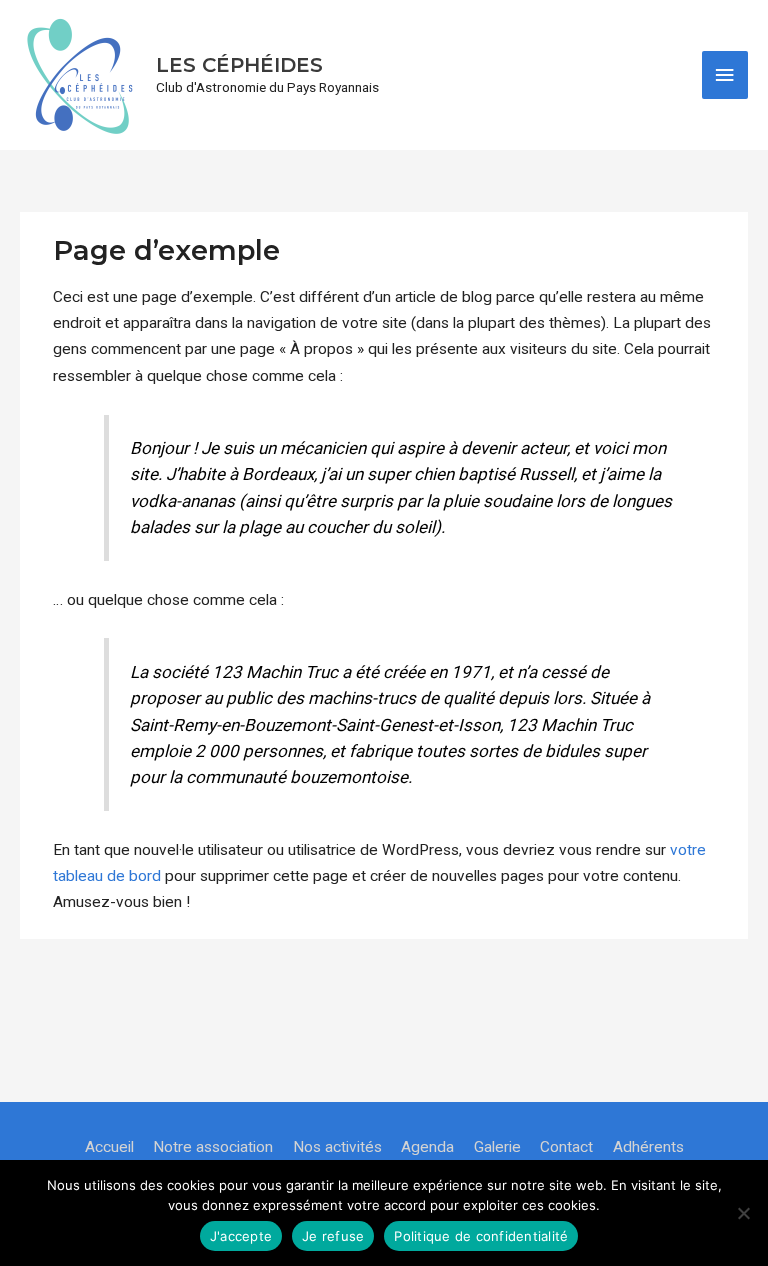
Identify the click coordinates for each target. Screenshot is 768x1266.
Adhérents (648, 1147)
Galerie (497, 1147)
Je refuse (333, 1236)
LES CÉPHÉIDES (239, 65)
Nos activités (337, 1147)
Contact (566, 1147)
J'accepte (241, 1236)
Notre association (213, 1147)
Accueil (109, 1147)
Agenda (427, 1147)
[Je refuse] (743, 1213)
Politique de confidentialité (481, 1236)
